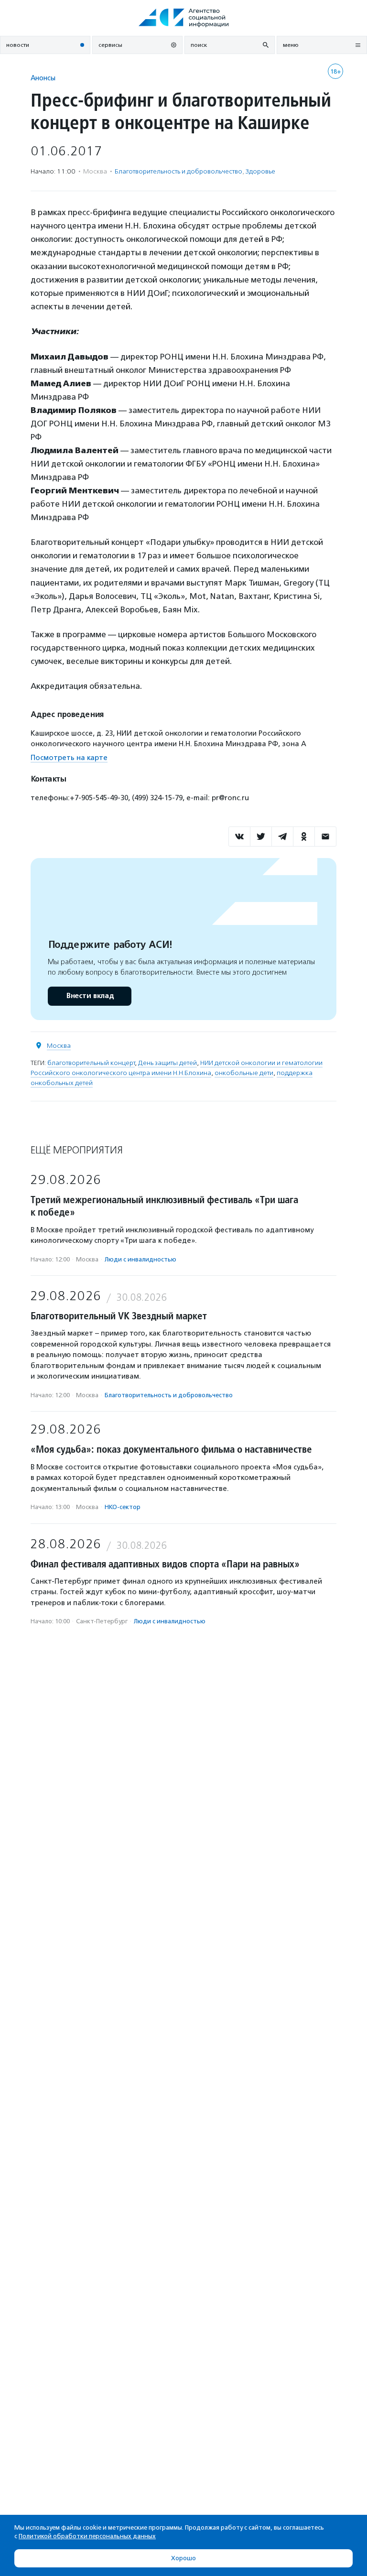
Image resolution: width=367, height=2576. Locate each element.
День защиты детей (167, 1063)
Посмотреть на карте (69, 758)
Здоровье (260, 171)
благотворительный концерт (91, 1063)
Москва (59, 1046)
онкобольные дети (244, 1073)
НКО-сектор (123, 1507)
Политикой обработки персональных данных (87, 2536)
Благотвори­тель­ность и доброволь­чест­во (178, 171)
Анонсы (43, 78)
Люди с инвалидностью (140, 1259)
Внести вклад (90, 996)
